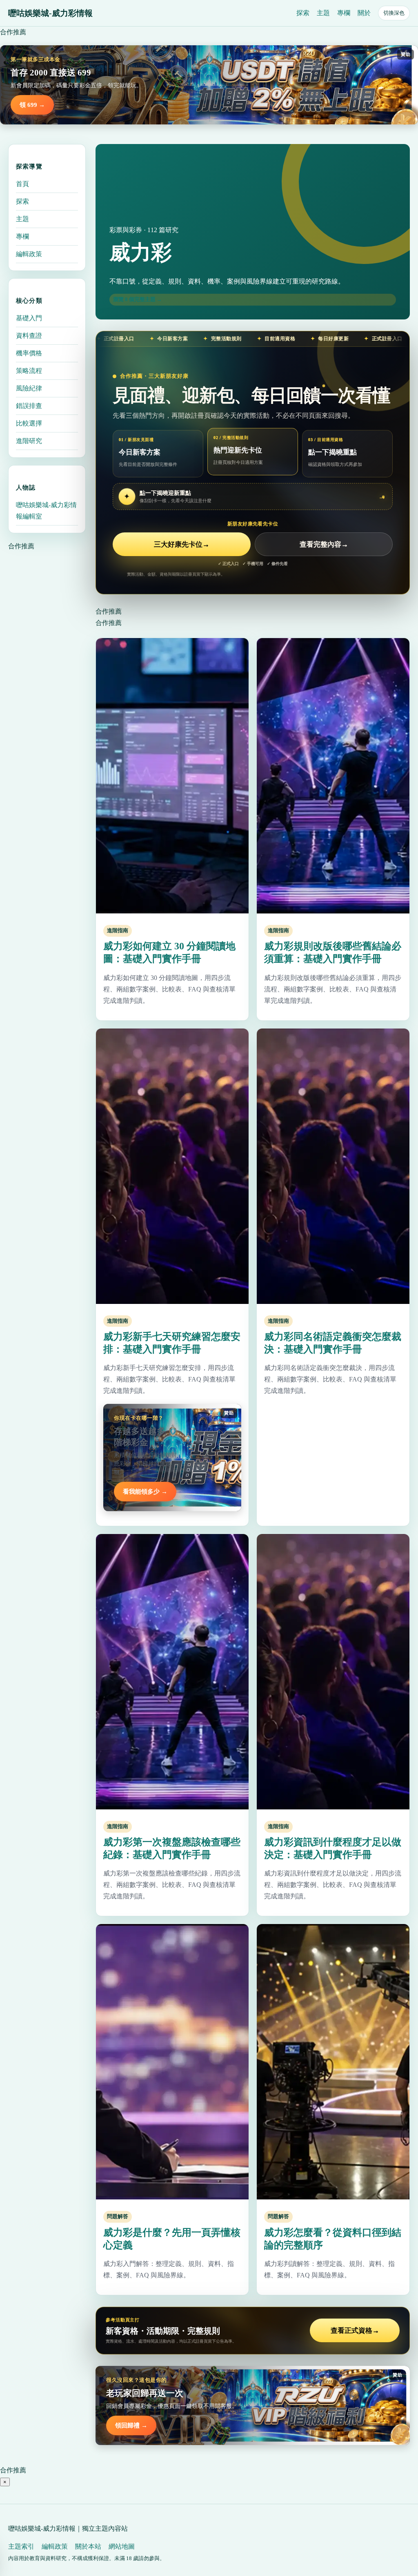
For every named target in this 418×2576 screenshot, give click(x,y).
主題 (323, 13)
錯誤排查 (29, 406)
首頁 (22, 184)
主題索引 (21, 2546)
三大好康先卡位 (182, 544)
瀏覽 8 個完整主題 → (138, 299)
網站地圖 (122, 2546)
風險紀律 (29, 388)
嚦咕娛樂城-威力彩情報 (50, 13)
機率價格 (29, 353)
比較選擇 (29, 423)
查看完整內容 (324, 544)
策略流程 (29, 371)
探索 (303, 13)
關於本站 (88, 2546)
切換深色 (394, 13)
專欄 (344, 13)
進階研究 (29, 441)
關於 (364, 13)
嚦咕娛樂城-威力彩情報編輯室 (46, 511)
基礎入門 (29, 318)
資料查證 (29, 336)
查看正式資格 (355, 2331)
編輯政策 (29, 254)
